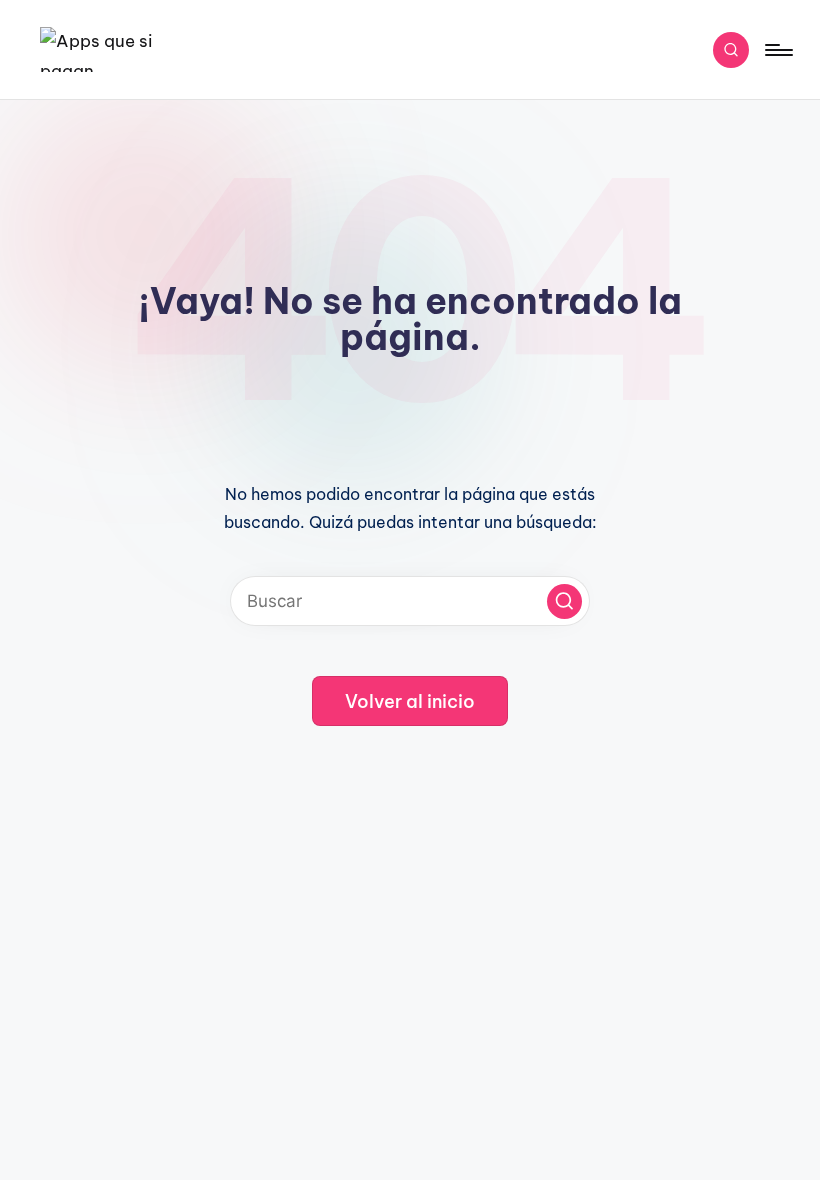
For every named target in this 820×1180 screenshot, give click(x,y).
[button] (564, 601)
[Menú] (777, 50)
